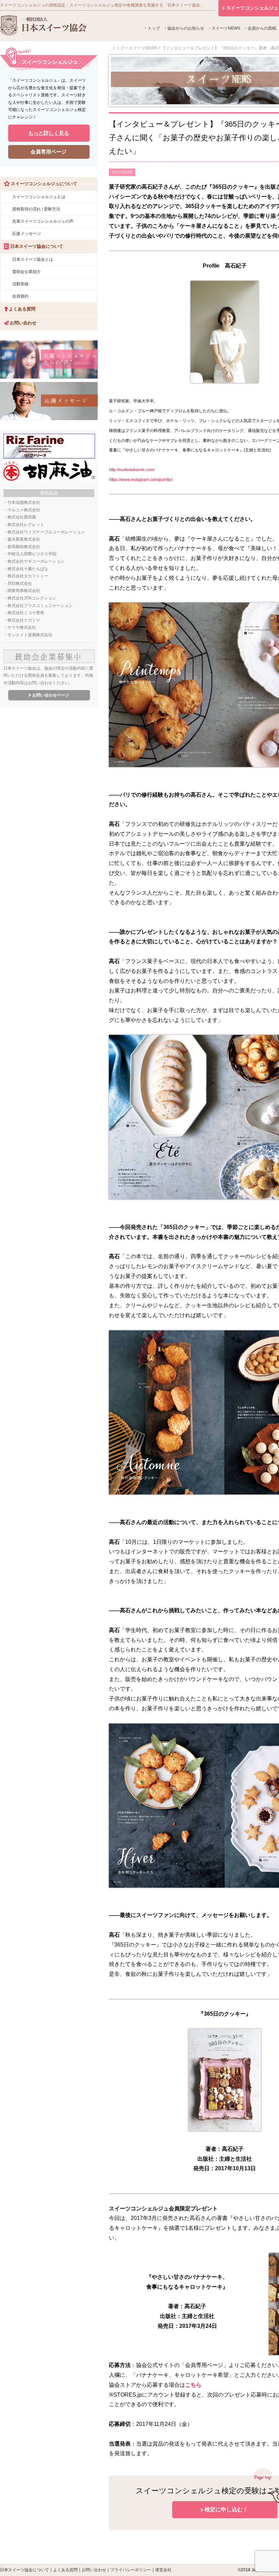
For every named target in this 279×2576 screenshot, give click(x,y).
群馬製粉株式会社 (24, 547)
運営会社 (163, 2570)
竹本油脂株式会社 (24, 502)
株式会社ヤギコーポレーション (36, 561)
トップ (154, 28)
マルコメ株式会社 (24, 510)
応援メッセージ (27, 234)
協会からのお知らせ (186, 28)
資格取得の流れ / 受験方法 (36, 209)
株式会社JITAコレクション (32, 598)
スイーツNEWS (226, 28)
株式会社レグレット (26, 525)
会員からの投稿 (262, 28)
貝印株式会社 (20, 583)
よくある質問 (21, 309)
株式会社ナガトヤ (24, 620)
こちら (193, 2385)
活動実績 (20, 284)
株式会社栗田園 (22, 517)
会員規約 (20, 296)
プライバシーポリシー (131, 2570)
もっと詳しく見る (49, 133)
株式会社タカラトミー (28, 576)
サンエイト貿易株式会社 (30, 635)
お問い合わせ (22, 323)
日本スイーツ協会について (24, 2570)
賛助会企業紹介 (27, 272)
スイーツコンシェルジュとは (39, 197)
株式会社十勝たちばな (28, 569)
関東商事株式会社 (24, 591)
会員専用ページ (48, 152)
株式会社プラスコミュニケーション (40, 606)
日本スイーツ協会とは (33, 259)
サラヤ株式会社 (22, 627)
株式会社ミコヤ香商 (26, 613)
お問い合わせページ (51, 695)
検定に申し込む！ (226, 2509)
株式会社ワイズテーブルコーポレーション (46, 532)
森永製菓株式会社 (24, 539)
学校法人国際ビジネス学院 (32, 554)
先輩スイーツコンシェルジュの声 (43, 221)
